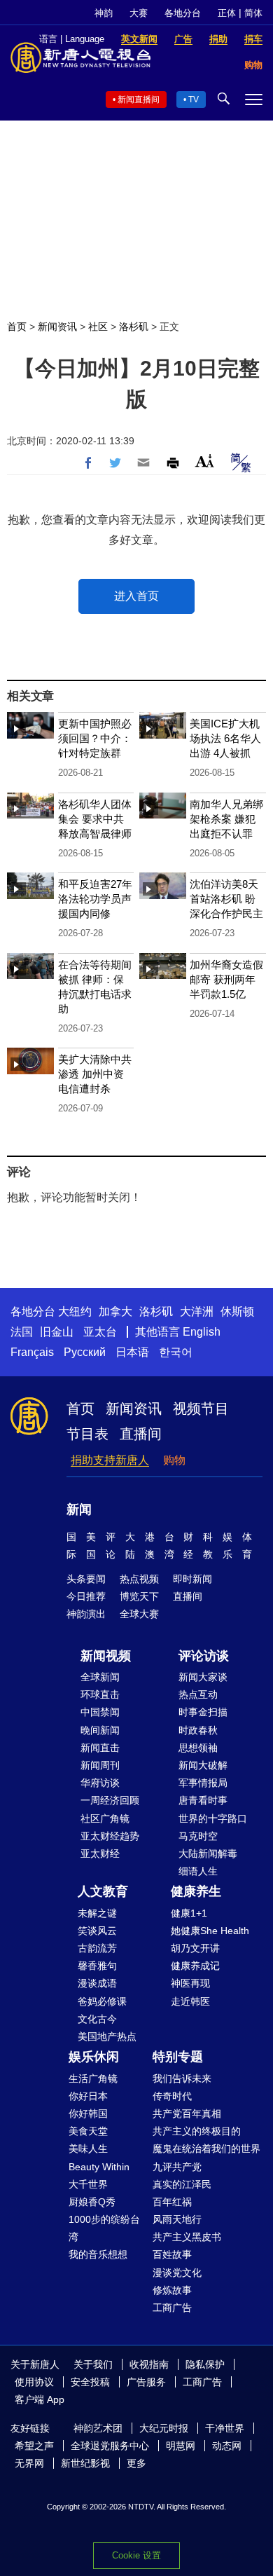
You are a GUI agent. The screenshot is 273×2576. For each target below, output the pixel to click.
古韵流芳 (97, 1948)
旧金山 (57, 1332)
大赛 (139, 13)
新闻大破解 (203, 1765)
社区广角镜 (105, 1818)
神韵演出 (86, 1614)
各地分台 (183, 13)
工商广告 (172, 2308)
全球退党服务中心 (110, 2446)
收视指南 (149, 2364)
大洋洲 (197, 1311)
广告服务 (146, 2382)
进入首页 (136, 596)
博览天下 (139, 1596)
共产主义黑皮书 (187, 2237)
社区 (98, 327)
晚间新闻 (100, 1730)
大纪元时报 (164, 2428)
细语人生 (198, 1871)
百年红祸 (172, 2202)
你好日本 (88, 2096)
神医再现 (190, 1983)
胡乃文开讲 (195, 1948)
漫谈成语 (97, 1983)
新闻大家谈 (203, 1677)
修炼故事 (172, 2290)
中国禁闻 (100, 1712)
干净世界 (225, 2428)
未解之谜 (97, 1913)
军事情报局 (203, 1783)
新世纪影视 (85, 2463)
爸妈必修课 (102, 2001)
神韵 (104, 13)
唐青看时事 (203, 1800)
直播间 (141, 1434)
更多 (136, 2463)
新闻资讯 (57, 327)
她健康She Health (210, 1931)
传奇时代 (172, 2096)
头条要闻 (86, 1579)
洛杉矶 (134, 327)
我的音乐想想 (98, 2254)
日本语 (132, 1352)
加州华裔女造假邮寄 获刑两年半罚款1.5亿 (226, 979)
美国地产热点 (107, 2036)
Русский (85, 1352)
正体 (227, 13)
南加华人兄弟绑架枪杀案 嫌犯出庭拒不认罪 (226, 819)
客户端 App (40, 2399)
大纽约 (75, 1311)
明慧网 (181, 2446)
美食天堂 (88, 2131)
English (202, 1332)
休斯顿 (237, 1311)
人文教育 (103, 1891)
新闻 (79, 1509)
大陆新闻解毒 (208, 1854)
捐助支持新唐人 (110, 1460)
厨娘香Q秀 (92, 2202)
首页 (17, 327)
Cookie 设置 (136, 2555)
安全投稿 (90, 2382)
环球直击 (100, 1694)
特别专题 (178, 2057)
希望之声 (34, 2446)
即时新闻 (192, 1579)
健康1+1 (189, 1913)
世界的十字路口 (213, 1818)
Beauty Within (99, 2167)
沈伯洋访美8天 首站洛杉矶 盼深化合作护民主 (226, 899)
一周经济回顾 (110, 1800)
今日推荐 (86, 1596)
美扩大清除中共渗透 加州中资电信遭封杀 (95, 1074)
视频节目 (201, 1409)
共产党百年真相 (187, 2113)
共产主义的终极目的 (197, 2131)
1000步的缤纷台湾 (104, 2228)
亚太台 (100, 1332)
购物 (174, 1460)
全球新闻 (100, 1677)
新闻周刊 (100, 1765)
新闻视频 (106, 1656)
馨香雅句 (97, 1966)
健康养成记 (195, 1966)
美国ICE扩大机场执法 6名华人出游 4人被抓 (225, 738)
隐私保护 (205, 2364)
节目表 (87, 1434)
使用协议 (34, 2382)
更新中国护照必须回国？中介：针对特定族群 (95, 738)
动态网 (227, 2446)
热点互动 (198, 1694)
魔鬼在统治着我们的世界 (206, 2149)
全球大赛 (139, 1614)
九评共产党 (177, 2167)
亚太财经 (100, 1854)
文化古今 (97, 2019)
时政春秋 (198, 1730)
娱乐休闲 (94, 2057)
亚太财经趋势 (110, 1836)
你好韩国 (88, 2113)
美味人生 (88, 2149)
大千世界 (88, 2184)
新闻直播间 (139, 100)
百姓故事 (172, 2254)
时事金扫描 (203, 1712)
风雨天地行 (177, 2219)
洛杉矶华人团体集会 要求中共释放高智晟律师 (95, 819)
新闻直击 (100, 1748)
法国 (22, 1332)
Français (32, 1352)
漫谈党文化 (177, 2273)
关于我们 (93, 2364)
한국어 (176, 1352)
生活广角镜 (93, 2078)
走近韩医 (190, 2001)
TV (194, 100)
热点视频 (139, 1579)
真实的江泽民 (182, 2184)
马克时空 (198, 1836)
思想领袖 (198, 1748)
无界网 (29, 2463)
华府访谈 (100, 1783)
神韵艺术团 (98, 2428)
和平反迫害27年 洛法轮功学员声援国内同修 (95, 899)
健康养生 (196, 1891)
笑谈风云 (97, 1931)
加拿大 (115, 1311)
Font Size (205, 461)
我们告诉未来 (182, 2078)
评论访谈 (204, 1656)
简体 (253, 13)
